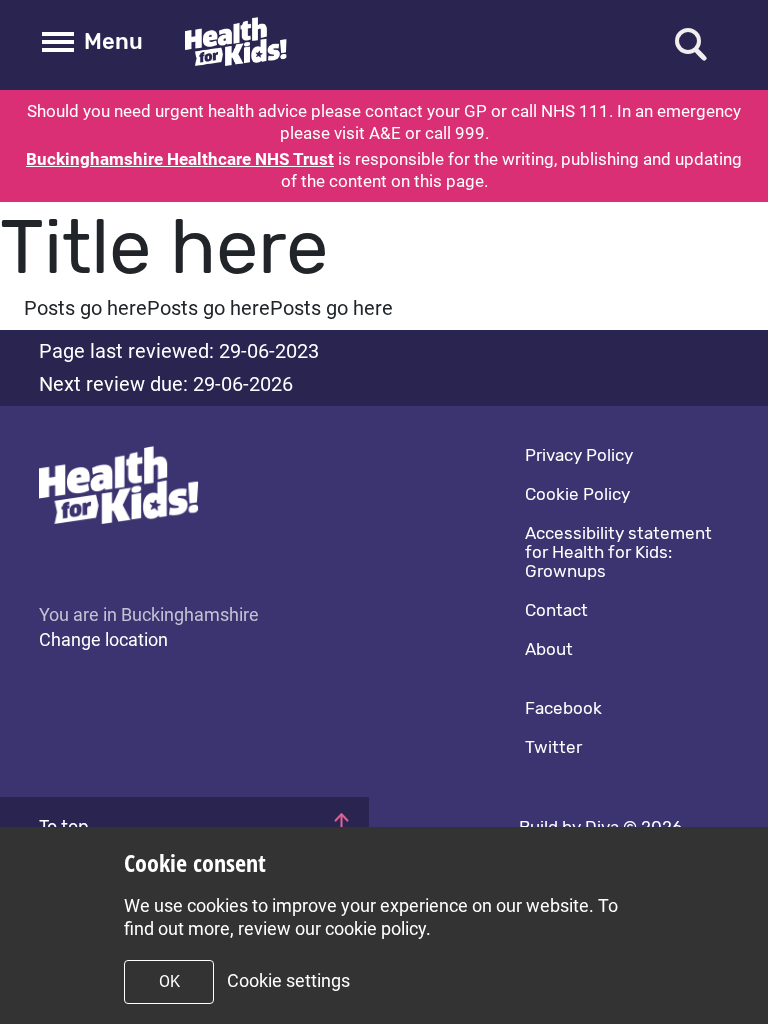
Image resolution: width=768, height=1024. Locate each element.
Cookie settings (288, 980)
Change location (103, 639)
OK (169, 981)
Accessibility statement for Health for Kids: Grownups (618, 552)
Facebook (563, 708)
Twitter (553, 747)
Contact (556, 610)
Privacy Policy (579, 455)
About (549, 649)
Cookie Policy (577, 494)
